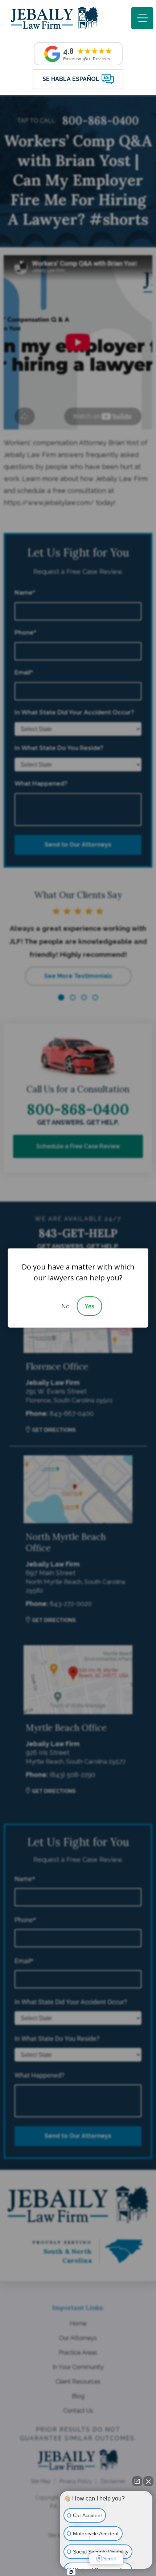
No (65, 1306)
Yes (90, 1306)
